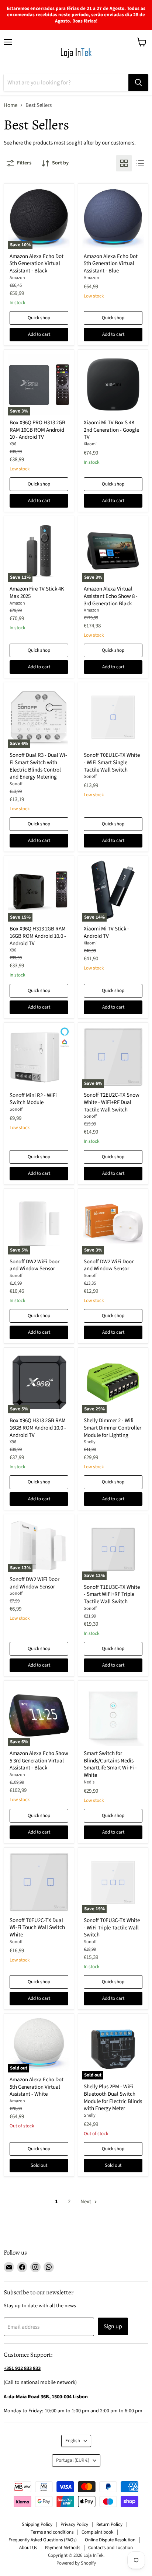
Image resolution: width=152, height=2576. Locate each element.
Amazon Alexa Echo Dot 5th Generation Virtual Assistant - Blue (111, 264)
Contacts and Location (110, 2548)
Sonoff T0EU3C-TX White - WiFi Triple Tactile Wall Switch (112, 1928)
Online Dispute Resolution (110, 2540)
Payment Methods (63, 2548)
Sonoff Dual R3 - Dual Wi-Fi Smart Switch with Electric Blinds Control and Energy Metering (38, 766)
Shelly (90, 1442)
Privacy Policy (74, 2524)
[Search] (138, 83)
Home (11, 105)
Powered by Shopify (76, 2563)
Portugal (73, 2460)
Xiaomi (90, 444)
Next (86, 2202)
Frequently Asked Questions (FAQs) (43, 2540)
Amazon (17, 278)
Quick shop (39, 318)
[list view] (140, 163)
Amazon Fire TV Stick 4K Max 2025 (37, 593)
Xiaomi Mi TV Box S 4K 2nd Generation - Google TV (111, 430)
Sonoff (16, 784)
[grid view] (124, 163)
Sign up (113, 2326)
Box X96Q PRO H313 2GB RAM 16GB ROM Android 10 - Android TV (37, 430)
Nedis (89, 1782)
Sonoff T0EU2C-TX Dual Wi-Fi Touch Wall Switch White (37, 1928)
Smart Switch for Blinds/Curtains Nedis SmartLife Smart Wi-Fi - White (110, 1764)
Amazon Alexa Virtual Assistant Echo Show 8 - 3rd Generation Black (111, 596)
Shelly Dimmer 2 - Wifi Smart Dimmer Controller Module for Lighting (113, 1428)
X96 (13, 444)
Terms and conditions (52, 2532)
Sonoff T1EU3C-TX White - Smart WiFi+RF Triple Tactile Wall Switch (112, 1594)
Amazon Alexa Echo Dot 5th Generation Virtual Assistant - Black (37, 264)
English (73, 2441)
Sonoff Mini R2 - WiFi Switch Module (33, 1099)
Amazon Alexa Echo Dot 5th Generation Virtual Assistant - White (37, 2087)
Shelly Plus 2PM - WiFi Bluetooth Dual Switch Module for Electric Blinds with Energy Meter (113, 2098)
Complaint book (97, 2532)
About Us (28, 2548)
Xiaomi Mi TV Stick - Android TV (106, 932)
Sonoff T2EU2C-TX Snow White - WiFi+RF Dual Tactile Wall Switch (112, 1102)
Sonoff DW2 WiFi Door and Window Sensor (34, 1265)
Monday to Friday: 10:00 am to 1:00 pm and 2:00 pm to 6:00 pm (73, 2411)
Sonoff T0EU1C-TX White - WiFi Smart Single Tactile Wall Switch (112, 762)
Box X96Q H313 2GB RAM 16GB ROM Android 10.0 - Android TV (38, 936)
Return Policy (109, 2524)
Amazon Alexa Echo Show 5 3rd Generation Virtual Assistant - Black (39, 1761)
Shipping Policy (37, 2524)
